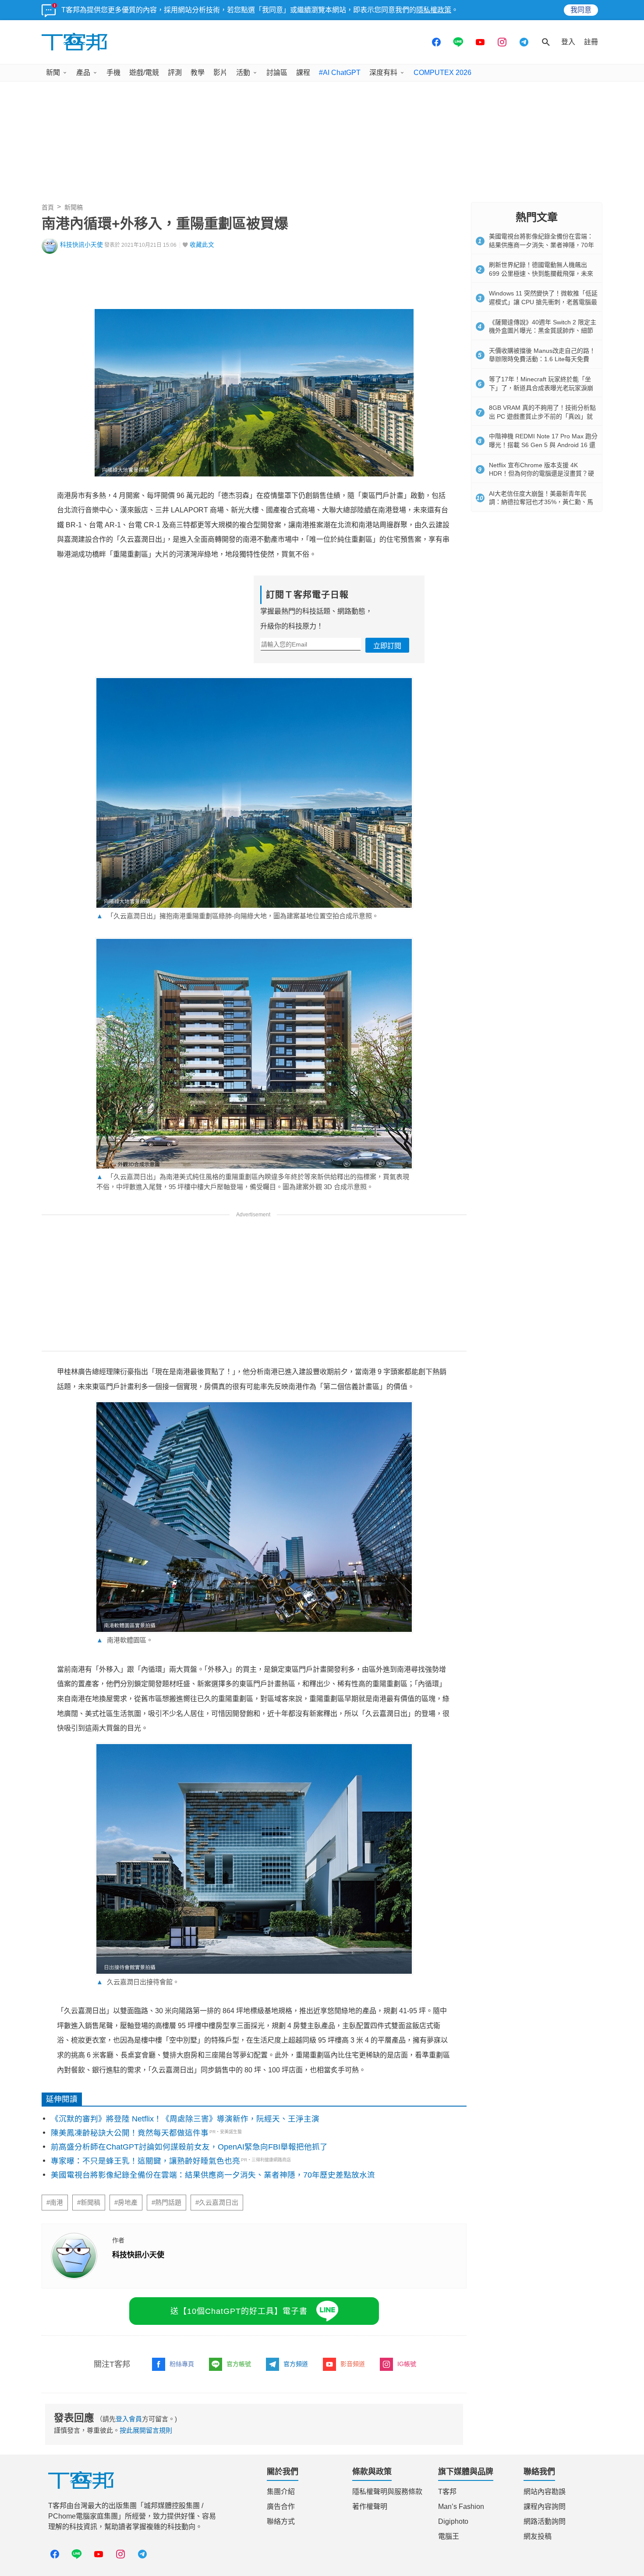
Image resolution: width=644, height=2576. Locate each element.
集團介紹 (281, 2492)
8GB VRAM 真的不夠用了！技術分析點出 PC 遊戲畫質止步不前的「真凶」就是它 (542, 416)
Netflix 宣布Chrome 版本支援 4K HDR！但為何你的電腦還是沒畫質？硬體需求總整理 (541, 474)
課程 (303, 73)
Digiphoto (453, 2521)
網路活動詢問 (545, 2521)
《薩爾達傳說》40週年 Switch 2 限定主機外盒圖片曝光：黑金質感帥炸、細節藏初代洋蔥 (543, 331)
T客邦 (447, 2492)
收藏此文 (202, 245)
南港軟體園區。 (125, 1640)
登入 (568, 42)
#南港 (55, 2203)
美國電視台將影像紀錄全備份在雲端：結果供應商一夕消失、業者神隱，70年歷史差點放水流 (213, 2175)
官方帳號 (239, 2364)
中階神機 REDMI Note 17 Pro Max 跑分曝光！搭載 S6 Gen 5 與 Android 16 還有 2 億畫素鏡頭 (543, 445)
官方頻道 (296, 2364)
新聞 (53, 73)
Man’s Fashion (461, 2507)
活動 (243, 73)
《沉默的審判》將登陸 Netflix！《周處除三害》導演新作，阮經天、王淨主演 (185, 2119)
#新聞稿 (89, 2203)
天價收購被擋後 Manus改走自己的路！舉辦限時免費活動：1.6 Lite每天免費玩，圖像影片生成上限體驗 (542, 359)
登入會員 (129, 2419)
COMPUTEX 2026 (442, 73)
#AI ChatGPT (340, 73)
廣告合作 (281, 2507)
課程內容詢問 (545, 2507)
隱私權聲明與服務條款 (387, 2492)
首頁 (48, 207)
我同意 (581, 10)
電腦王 (449, 2536)
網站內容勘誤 (545, 2492)
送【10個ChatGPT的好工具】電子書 (239, 2311)
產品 (83, 73)
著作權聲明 (370, 2507)
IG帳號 (407, 2364)
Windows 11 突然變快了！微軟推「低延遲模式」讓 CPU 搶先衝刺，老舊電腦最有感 (543, 302)
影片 (220, 73)
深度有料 (383, 73)
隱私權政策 (434, 10)
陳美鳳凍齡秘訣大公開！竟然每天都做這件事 (130, 2133)
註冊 (591, 42)
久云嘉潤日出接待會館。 (138, 1982)
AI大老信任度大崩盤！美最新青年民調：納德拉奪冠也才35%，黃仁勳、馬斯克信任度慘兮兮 (541, 502)
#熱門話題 (166, 2203)
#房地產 (126, 2203)
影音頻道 (353, 2364)
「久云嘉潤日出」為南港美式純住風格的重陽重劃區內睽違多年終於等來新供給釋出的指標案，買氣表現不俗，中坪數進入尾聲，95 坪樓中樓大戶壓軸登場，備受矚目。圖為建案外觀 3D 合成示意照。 (253, 1182)
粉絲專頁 (182, 2364)
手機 (113, 73)
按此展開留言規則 (146, 2430)
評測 (175, 73)
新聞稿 (74, 207)
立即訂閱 (387, 646)
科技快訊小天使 (81, 245)
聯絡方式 (281, 2521)
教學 (198, 73)
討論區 (277, 73)
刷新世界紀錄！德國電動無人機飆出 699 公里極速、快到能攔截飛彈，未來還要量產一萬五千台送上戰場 (541, 273)
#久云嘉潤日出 (217, 2203)
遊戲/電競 (144, 73)
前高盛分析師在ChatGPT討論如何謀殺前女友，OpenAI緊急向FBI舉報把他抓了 (189, 2147)
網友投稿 (538, 2536)
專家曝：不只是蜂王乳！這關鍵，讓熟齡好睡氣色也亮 (145, 2161)
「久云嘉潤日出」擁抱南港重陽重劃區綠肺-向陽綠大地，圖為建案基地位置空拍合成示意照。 (237, 916)
